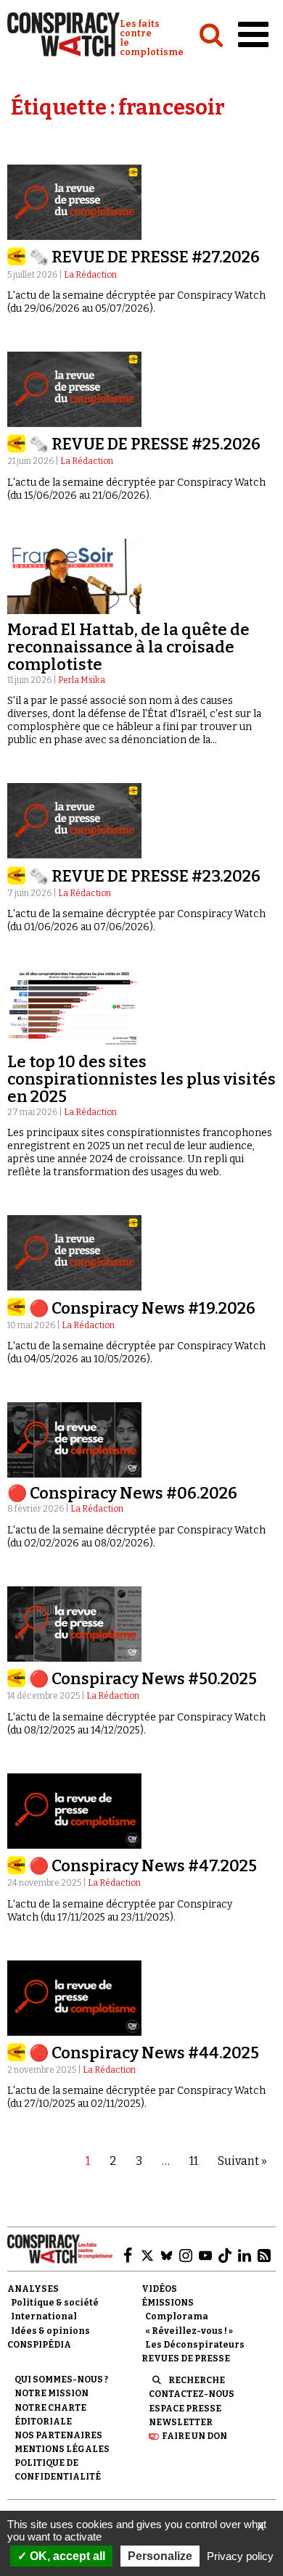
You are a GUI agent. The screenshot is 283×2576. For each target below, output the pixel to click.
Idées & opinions (50, 2331)
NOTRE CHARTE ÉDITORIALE (50, 2415)
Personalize (160, 2556)
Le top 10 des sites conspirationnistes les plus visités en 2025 (141, 1079)
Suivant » (242, 2161)
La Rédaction (90, 275)
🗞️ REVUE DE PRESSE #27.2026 (144, 257)
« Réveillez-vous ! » (189, 2331)
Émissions (168, 2303)
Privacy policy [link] (240, 2556)
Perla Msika (82, 680)
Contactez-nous (192, 2394)
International (44, 2316)
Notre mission (52, 2393)
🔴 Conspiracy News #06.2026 (122, 1493)
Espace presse (185, 2409)
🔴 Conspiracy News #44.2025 (144, 2053)
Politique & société (55, 2303)
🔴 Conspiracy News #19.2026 (142, 1308)
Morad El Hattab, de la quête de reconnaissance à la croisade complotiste (128, 647)
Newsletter (181, 2422)
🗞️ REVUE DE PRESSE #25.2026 (145, 444)
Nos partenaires (58, 2435)
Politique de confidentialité (58, 2470)
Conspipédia (39, 2345)
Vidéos (159, 2289)
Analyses (33, 2289)
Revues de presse (186, 2358)
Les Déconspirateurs (195, 2345)
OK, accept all (66, 2556)
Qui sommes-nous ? (61, 2380)
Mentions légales (62, 2449)
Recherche (197, 2380)
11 (194, 2161)
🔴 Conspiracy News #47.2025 (143, 1866)
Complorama (177, 2316)
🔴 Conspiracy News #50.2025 (143, 1679)
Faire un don (194, 2436)
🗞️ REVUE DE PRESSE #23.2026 (145, 876)
